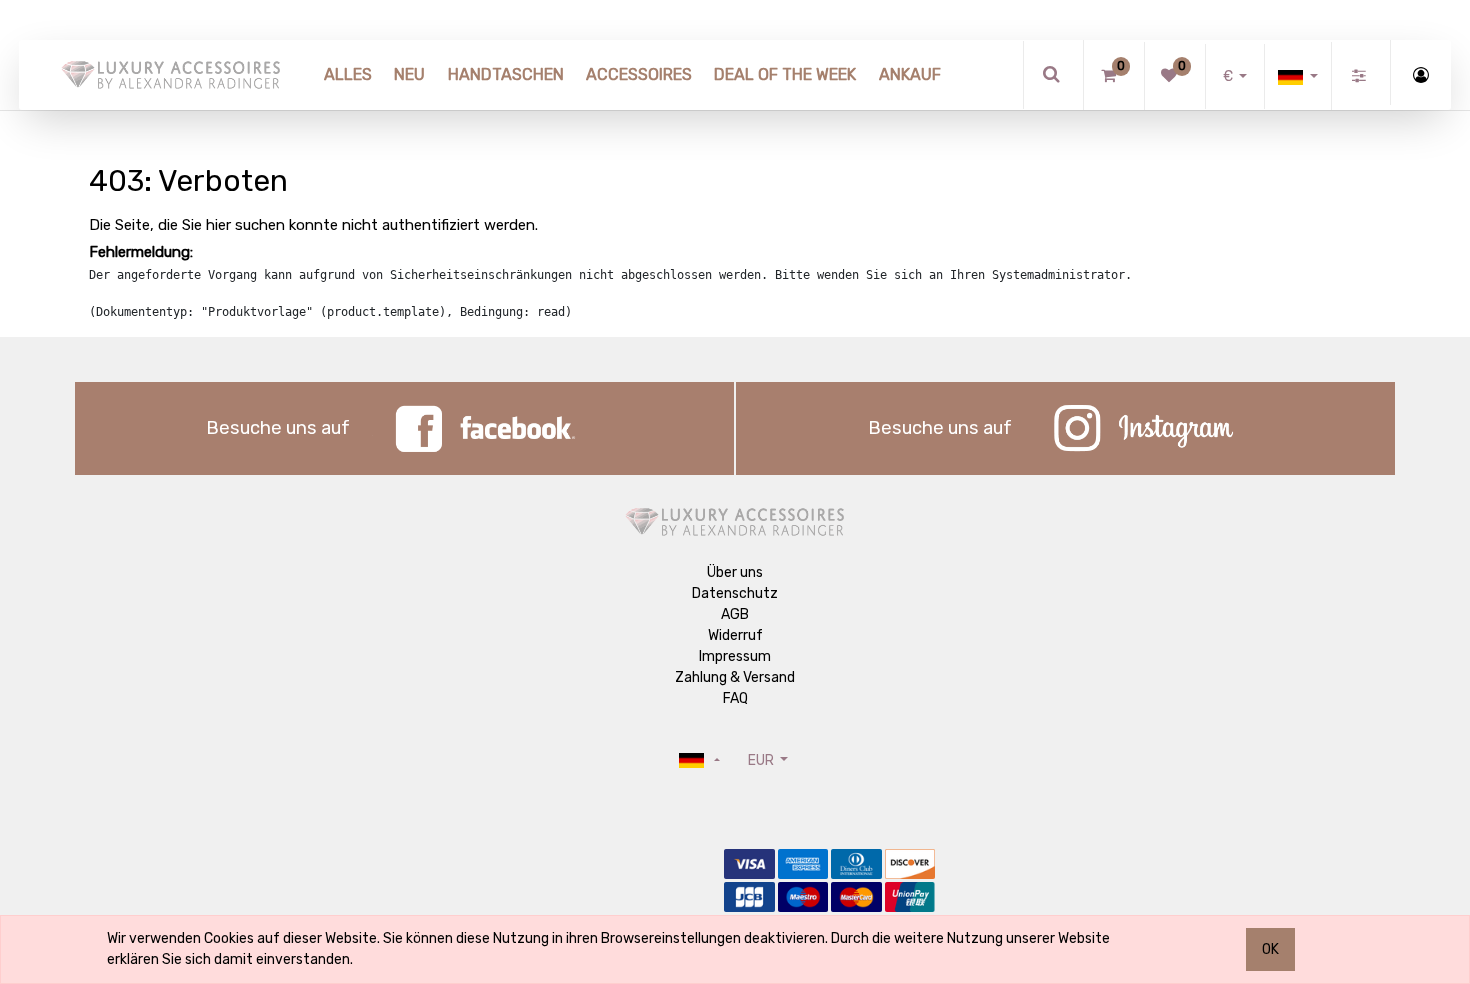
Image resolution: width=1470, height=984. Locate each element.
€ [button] (1229, 76)
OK (1270, 949)
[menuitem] (348, 75)
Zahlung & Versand (735, 677)
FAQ (735, 698)
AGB (735, 614)
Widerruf (735, 635)
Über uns (735, 572)
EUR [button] (762, 760)
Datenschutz (735, 593)
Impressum (735, 656)
